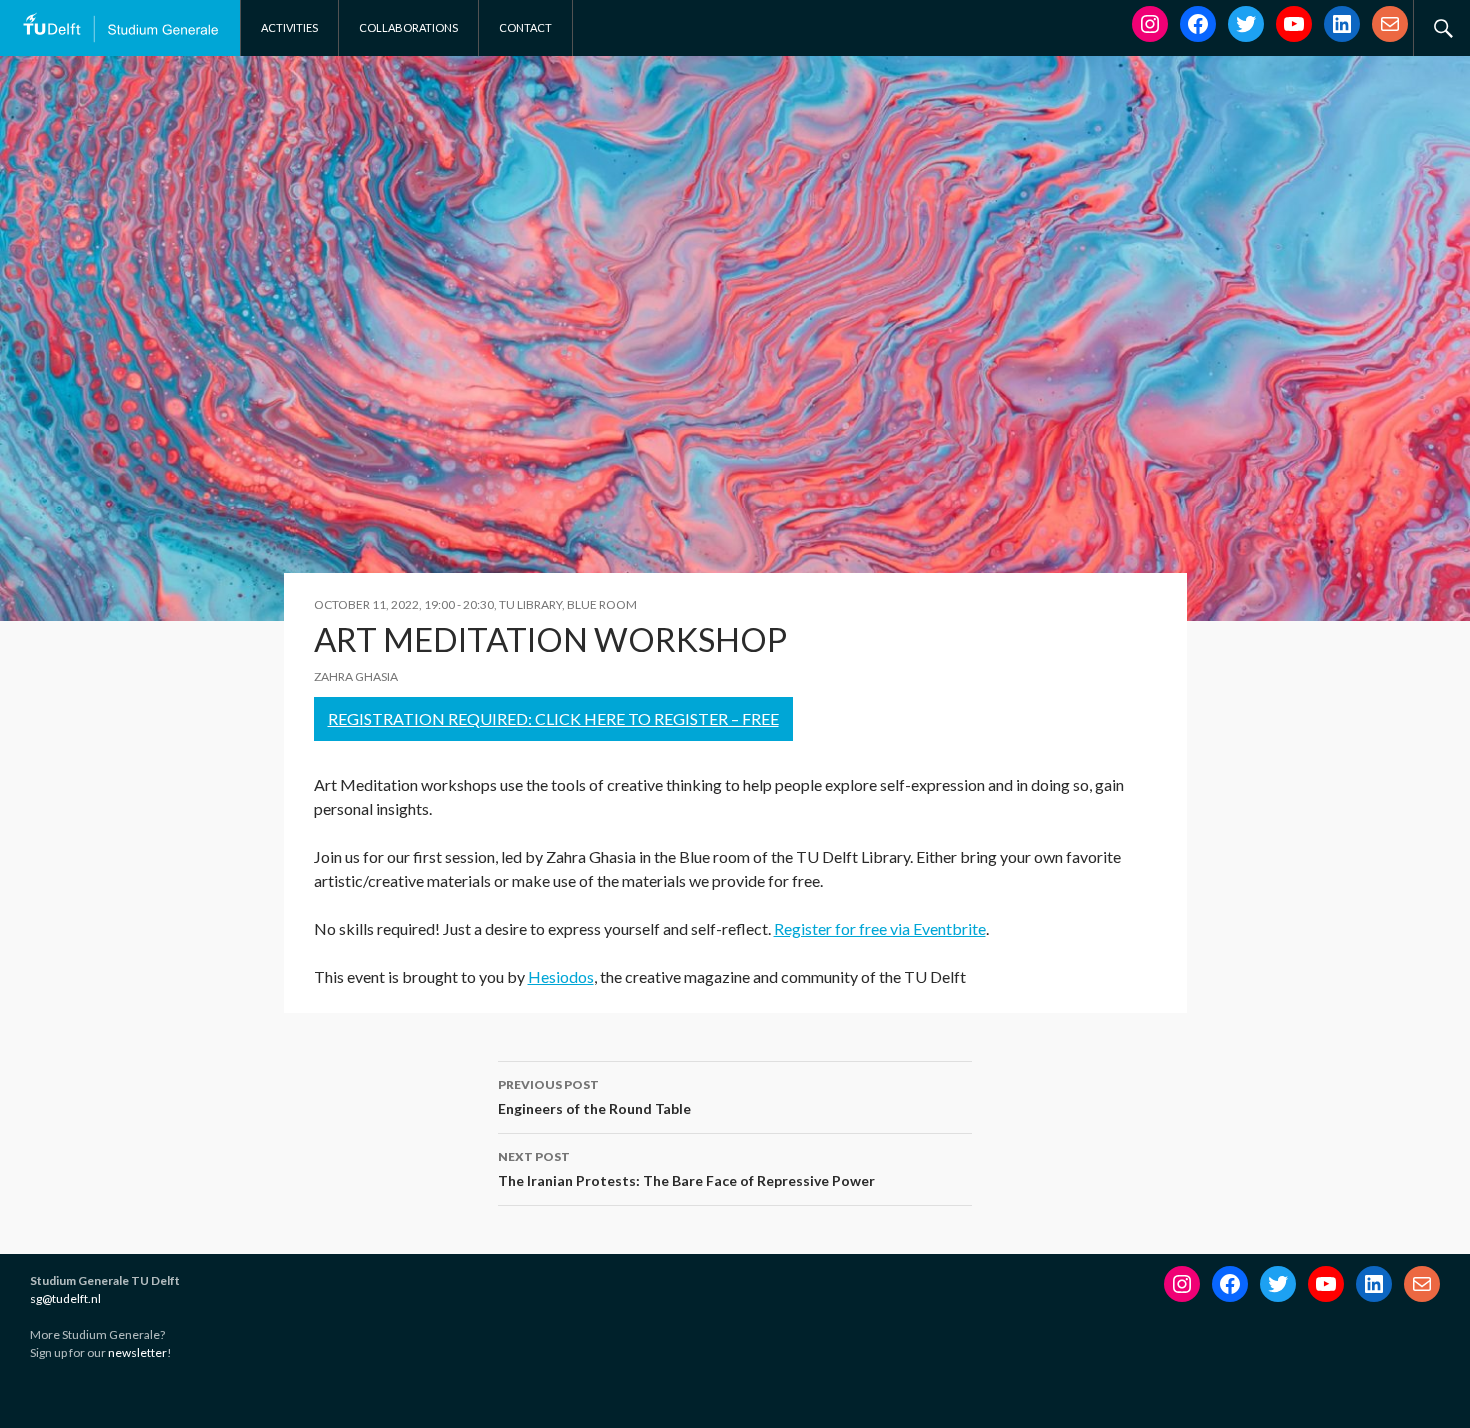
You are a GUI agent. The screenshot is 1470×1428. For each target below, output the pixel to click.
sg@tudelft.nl (65, 1298)
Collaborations (408, 27)
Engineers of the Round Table (594, 1097)
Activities (289, 27)
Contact (525, 27)
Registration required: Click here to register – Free (553, 718)
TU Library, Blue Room (568, 604)
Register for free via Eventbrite (880, 928)
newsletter (137, 1352)
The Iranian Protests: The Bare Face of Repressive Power (686, 1169)
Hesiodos (561, 976)
